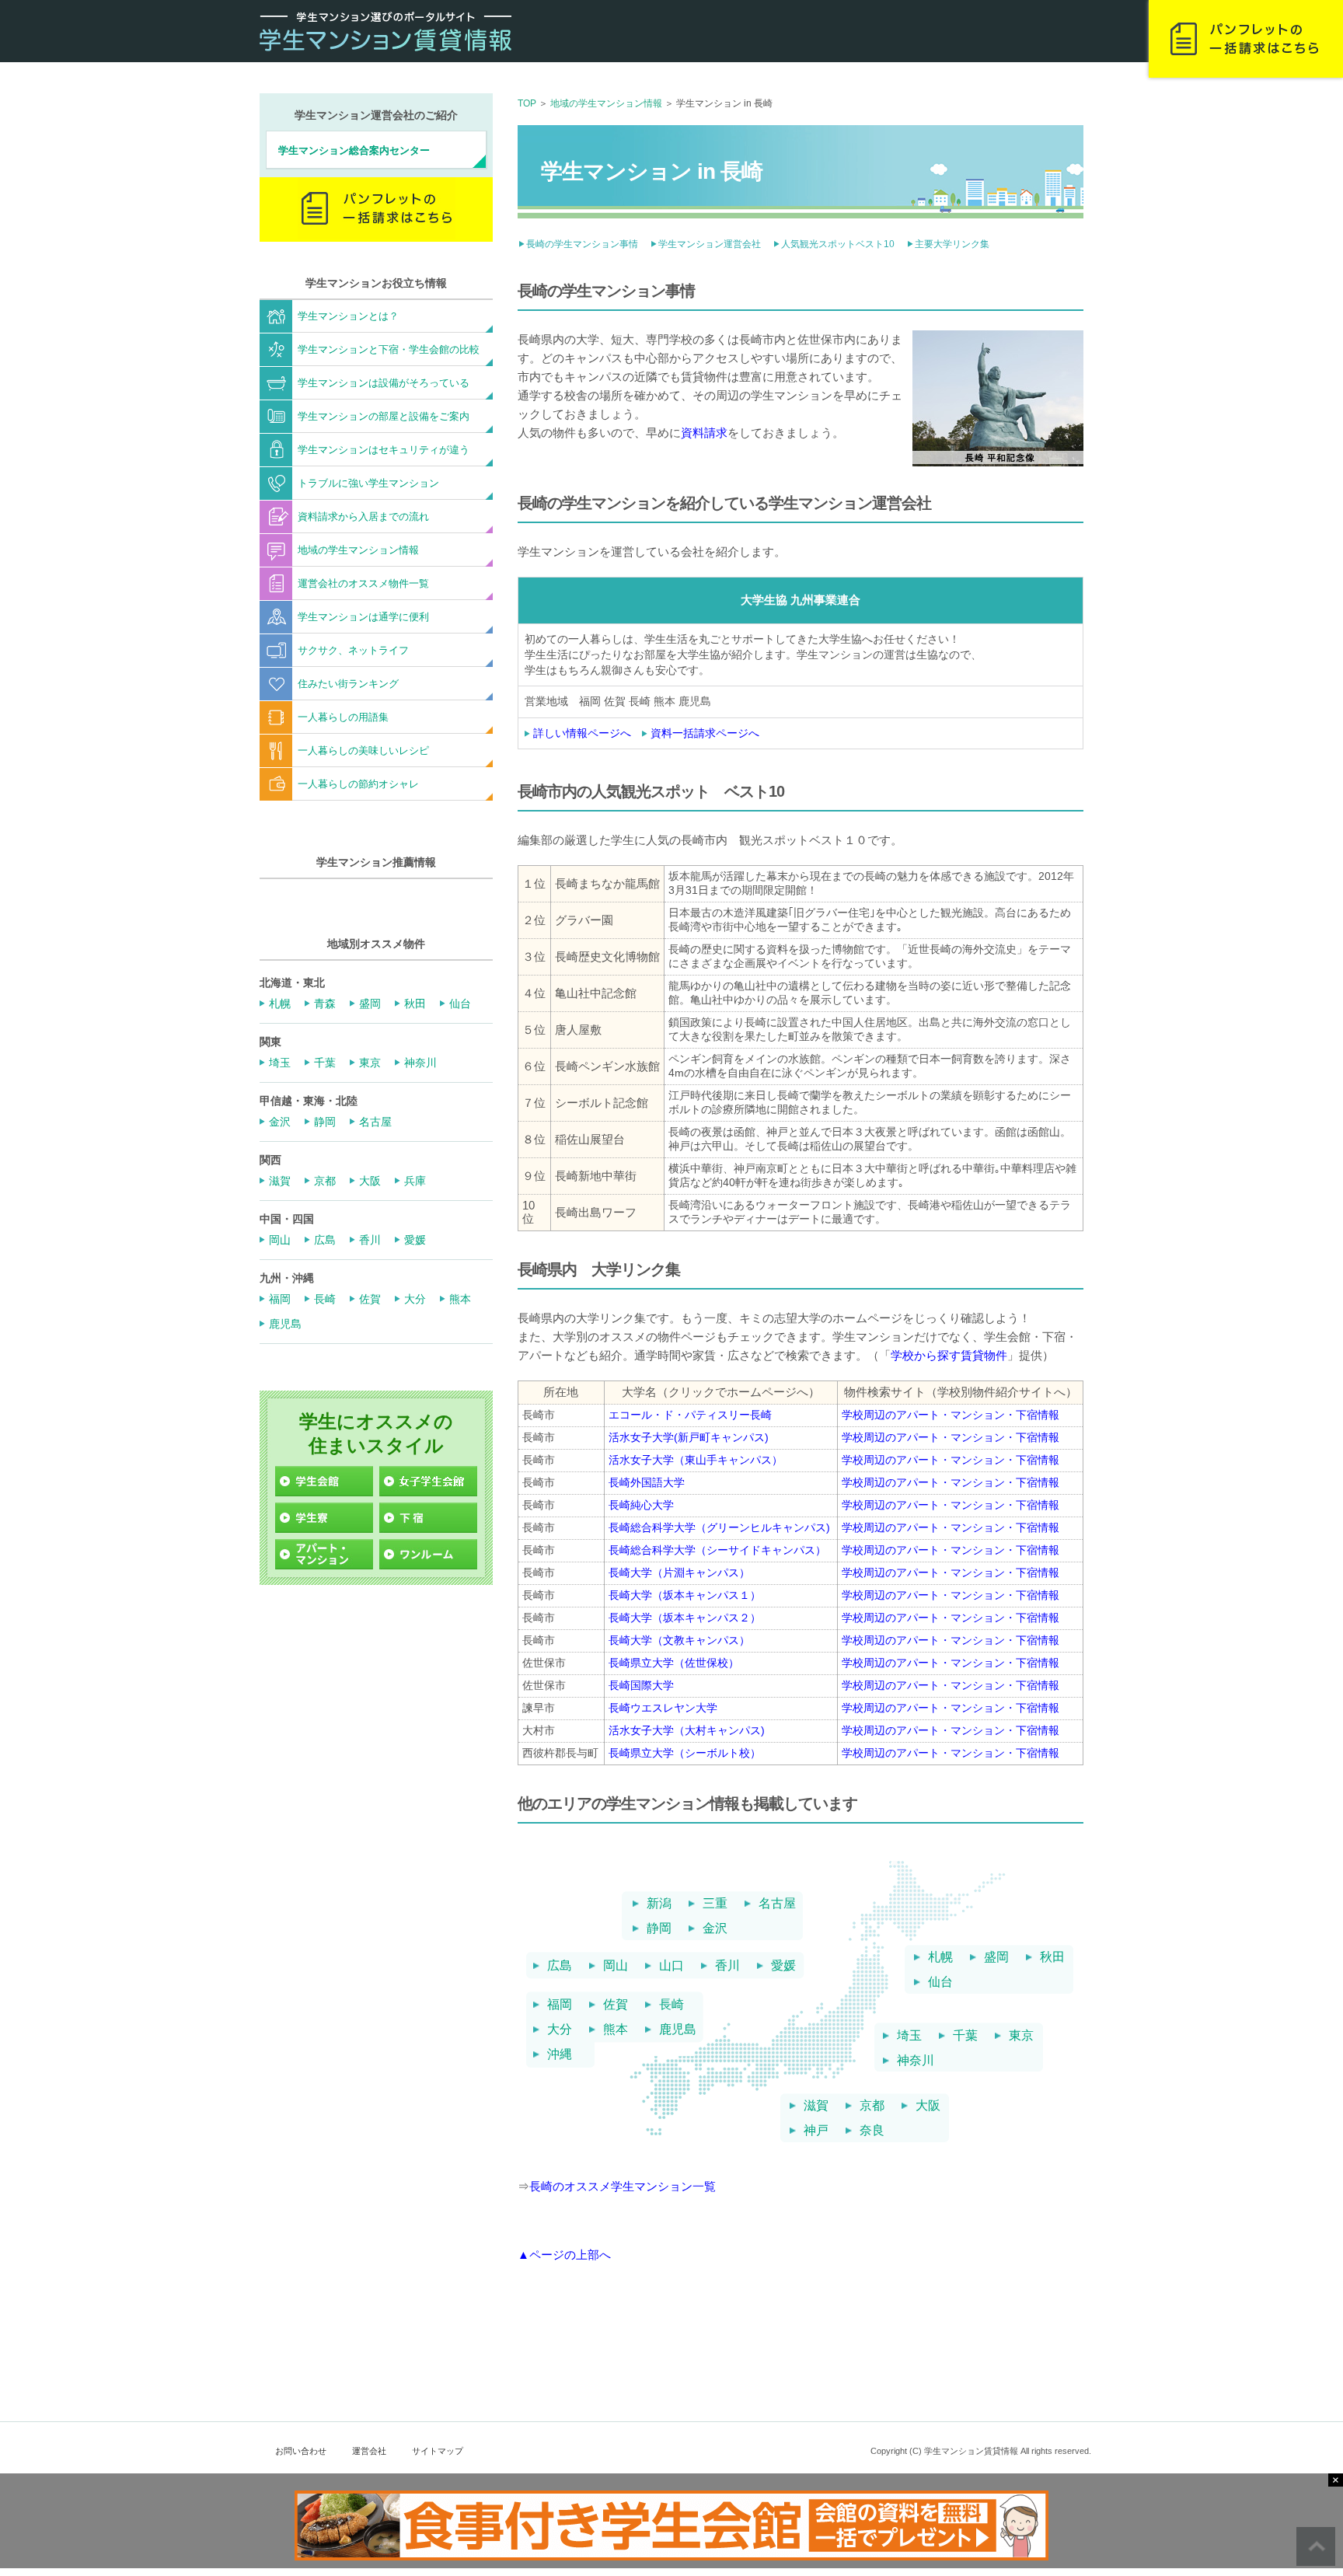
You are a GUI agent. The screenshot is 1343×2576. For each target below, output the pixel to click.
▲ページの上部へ (564, 2255)
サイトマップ (438, 2451)
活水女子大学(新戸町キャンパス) (689, 1437)
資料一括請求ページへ (705, 733)
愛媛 (783, 1966)
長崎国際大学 (641, 1685)
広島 (560, 1966)
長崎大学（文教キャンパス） (679, 1640)
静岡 (659, 1929)
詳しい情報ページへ (582, 733)
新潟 (659, 1904)
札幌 (940, 1957)
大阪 (928, 2106)
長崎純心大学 (641, 1505)
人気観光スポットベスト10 (838, 244)
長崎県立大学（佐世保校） (674, 1663)
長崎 (671, 2005)
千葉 (965, 2036)
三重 (715, 1904)
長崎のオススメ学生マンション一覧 (623, 2186)
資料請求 (704, 433)
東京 (1021, 2036)
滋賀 (816, 2106)
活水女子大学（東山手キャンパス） (696, 1460)
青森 (325, 1004)
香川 (727, 1966)
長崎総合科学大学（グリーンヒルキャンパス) (719, 1527)
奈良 (872, 2131)
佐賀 (616, 2005)
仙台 (940, 1982)
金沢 (715, 1929)
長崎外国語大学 (647, 1482)
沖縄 (560, 2054)
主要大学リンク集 (952, 244)
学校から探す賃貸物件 (949, 1355)
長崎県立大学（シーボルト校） (685, 1753)
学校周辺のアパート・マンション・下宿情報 (951, 1415)
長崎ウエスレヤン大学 (663, 1708)
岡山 (616, 1966)
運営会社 (369, 2451)
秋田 (1052, 1957)
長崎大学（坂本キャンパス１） (685, 1595)
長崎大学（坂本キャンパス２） (685, 1618)
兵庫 (415, 1181)
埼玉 (909, 2036)
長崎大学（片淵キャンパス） (679, 1572)
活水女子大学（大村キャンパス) (687, 1730)
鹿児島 (678, 2030)
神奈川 (916, 2061)
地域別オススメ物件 (376, 944)
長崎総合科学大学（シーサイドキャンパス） (717, 1550)
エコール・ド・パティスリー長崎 (690, 1415)
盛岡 (996, 1957)
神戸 (816, 2131)
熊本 (616, 2030)
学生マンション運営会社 (710, 244)
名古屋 (777, 1904)
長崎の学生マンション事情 (582, 244)
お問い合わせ (301, 2451)
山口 (671, 1966)
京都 (872, 2106)
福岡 (560, 2005)
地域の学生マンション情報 (606, 103)
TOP (527, 103)
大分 (560, 2030)
